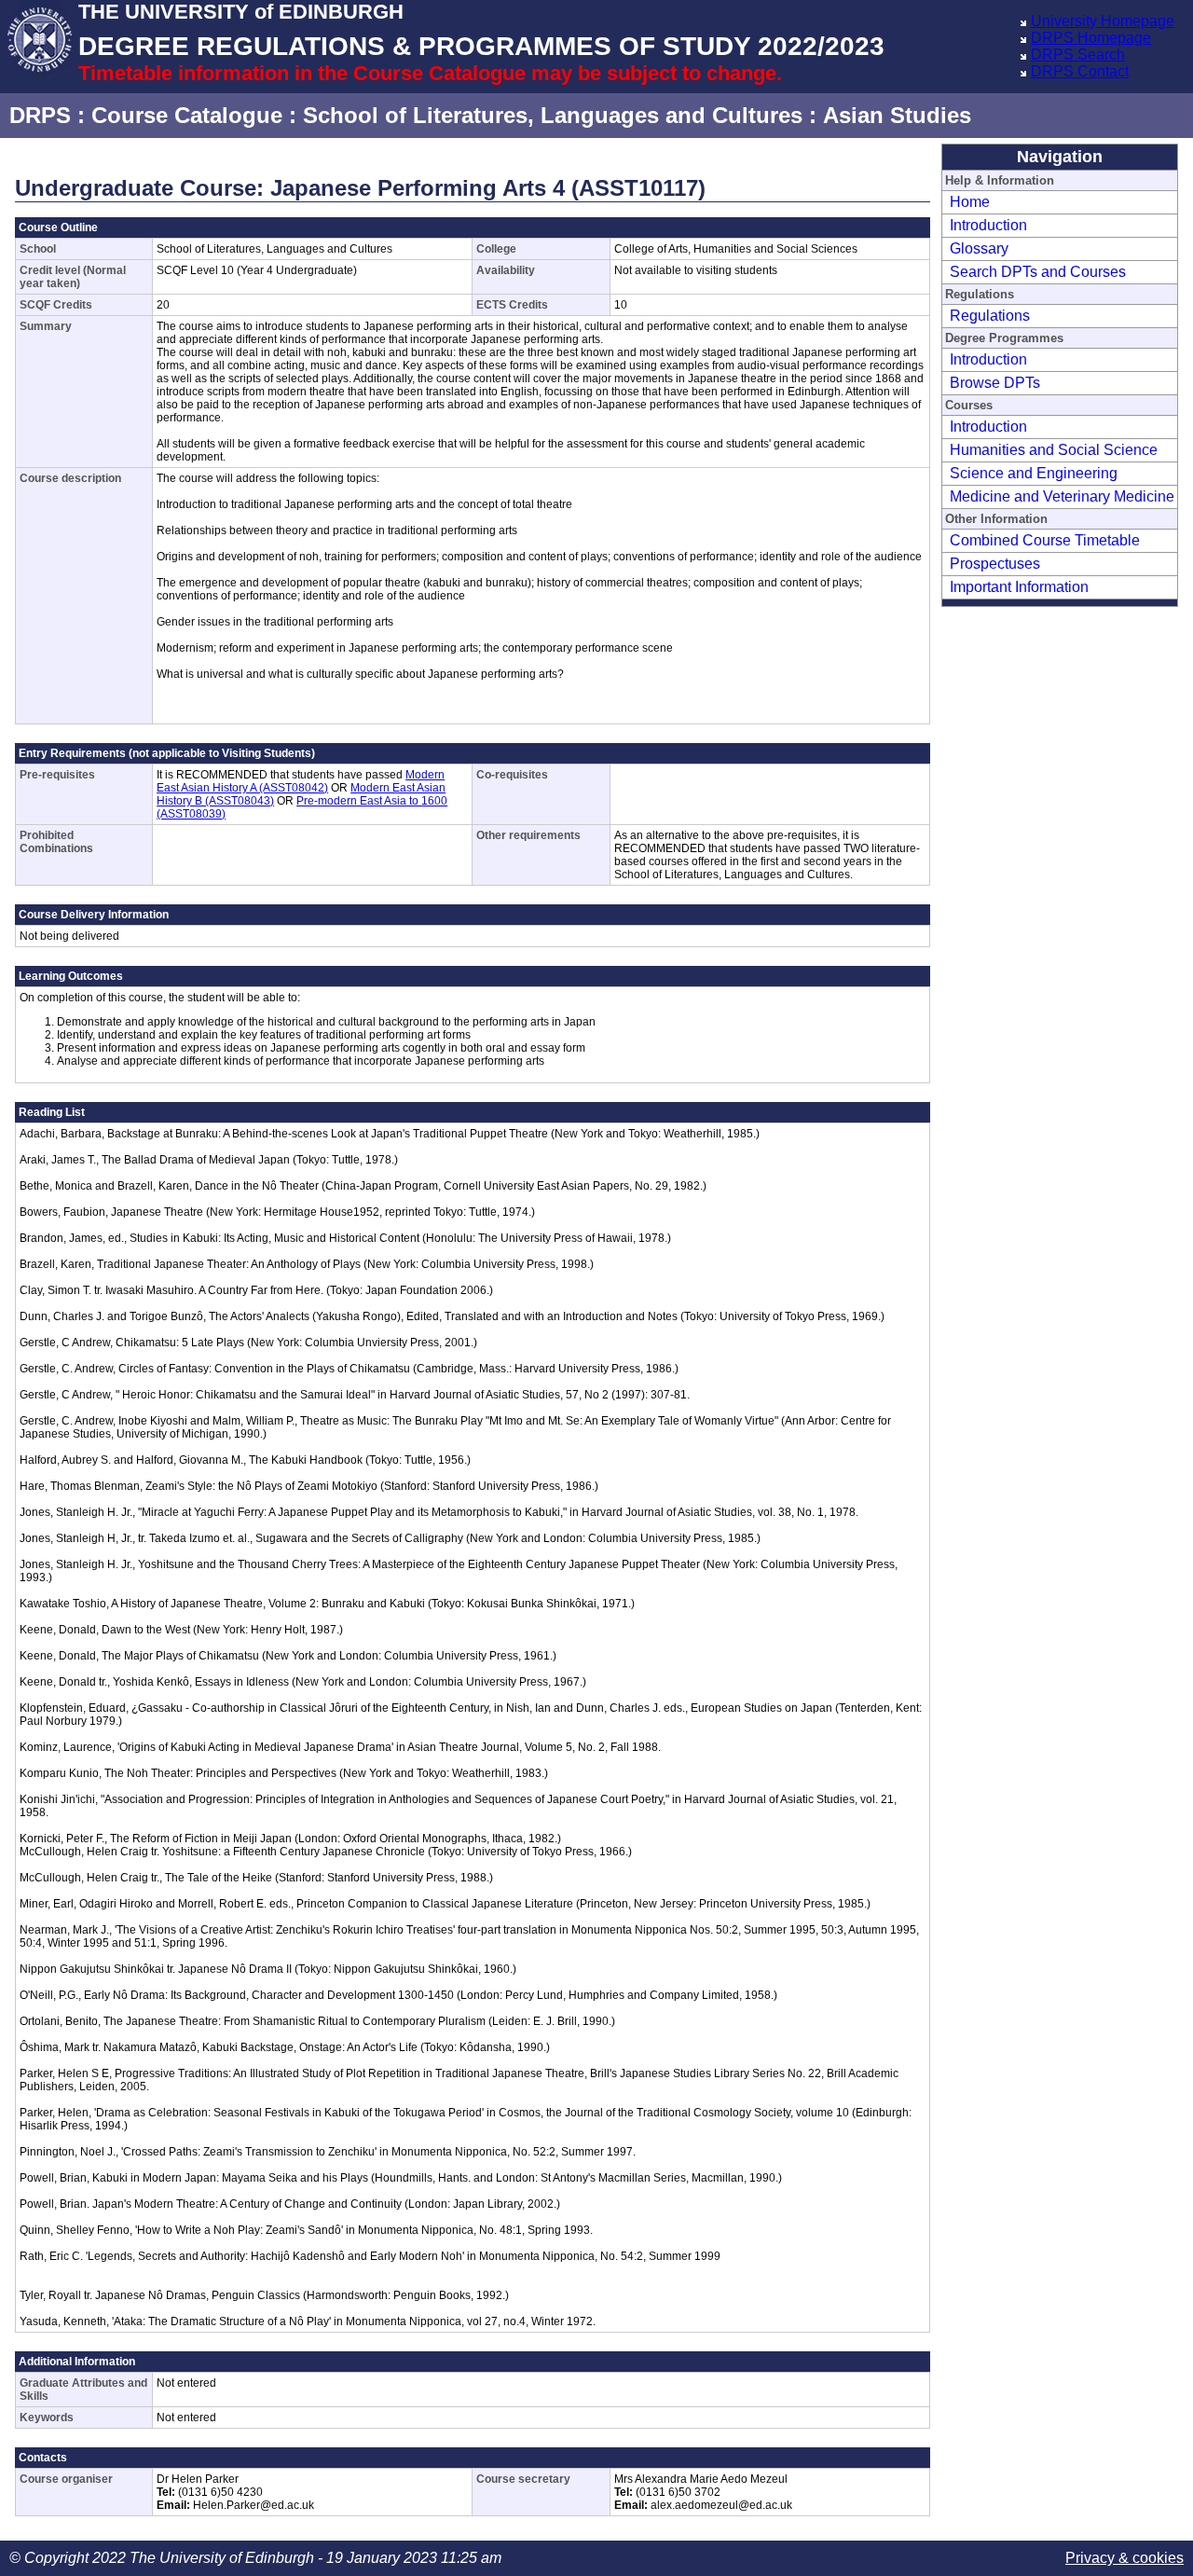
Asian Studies (897, 115)
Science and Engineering (1034, 473)
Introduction (988, 225)
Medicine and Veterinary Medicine (1062, 496)
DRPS (40, 115)
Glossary (979, 248)
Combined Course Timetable (1045, 540)
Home (970, 202)
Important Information (1019, 587)
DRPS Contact (1080, 71)
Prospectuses (995, 564)
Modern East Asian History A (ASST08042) (301, 781)
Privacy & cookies (1124, 2558)
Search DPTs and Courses (1038, 272)
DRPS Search (1078, 55)
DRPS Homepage (1091, 38)
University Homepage (1103, 21)
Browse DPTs (995, 383)
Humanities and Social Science (1054, 450)
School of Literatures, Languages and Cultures (553, 115)
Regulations (990, 316)
